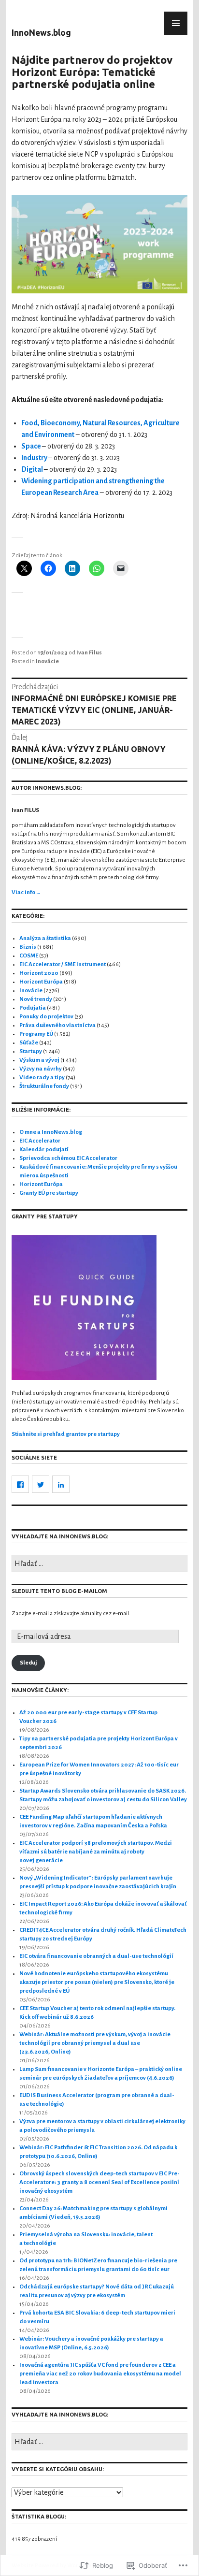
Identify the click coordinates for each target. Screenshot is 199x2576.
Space (32, 446)
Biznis (28, 947)
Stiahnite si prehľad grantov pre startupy (66, 1434)
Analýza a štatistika (45, 938)
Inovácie (47, 661)
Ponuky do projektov (46, 1017)
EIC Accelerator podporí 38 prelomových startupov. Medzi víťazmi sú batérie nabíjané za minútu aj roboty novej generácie (96, 1852)
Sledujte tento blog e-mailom (59, 1591)
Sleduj (28, 1663)
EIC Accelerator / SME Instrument (63, 964)
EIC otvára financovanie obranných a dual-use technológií (96, 1956)
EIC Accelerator (40, 1141)
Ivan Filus (89, 653)
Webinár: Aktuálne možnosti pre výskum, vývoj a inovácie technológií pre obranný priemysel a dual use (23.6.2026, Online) (95, 2043)
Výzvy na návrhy (41, 1069)
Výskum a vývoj (39, 1060)
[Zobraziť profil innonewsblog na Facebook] (20, 1484)
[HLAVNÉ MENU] (176, 23)
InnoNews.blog (41, 33)
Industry (35, 458)
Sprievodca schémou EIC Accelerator (68, 1158)
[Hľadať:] (99, 1564)
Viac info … (26, 892)
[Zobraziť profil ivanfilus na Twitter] (41, 1484)
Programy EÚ (36, 1034)
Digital (33, 469)
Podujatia (33, 1008)
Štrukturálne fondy (44, 1086)
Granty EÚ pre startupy (49, 1193)
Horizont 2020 (39, 973)
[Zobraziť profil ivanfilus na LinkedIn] (61, 1484)
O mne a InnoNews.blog (51, 1132)
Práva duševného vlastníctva (57, 1025)
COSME (29, 956)
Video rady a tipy (42, 1078)
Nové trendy (36, 999)
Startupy (31, 1051)
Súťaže (29, 1043)
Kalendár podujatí (44, 1150)
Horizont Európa (41, 982)
